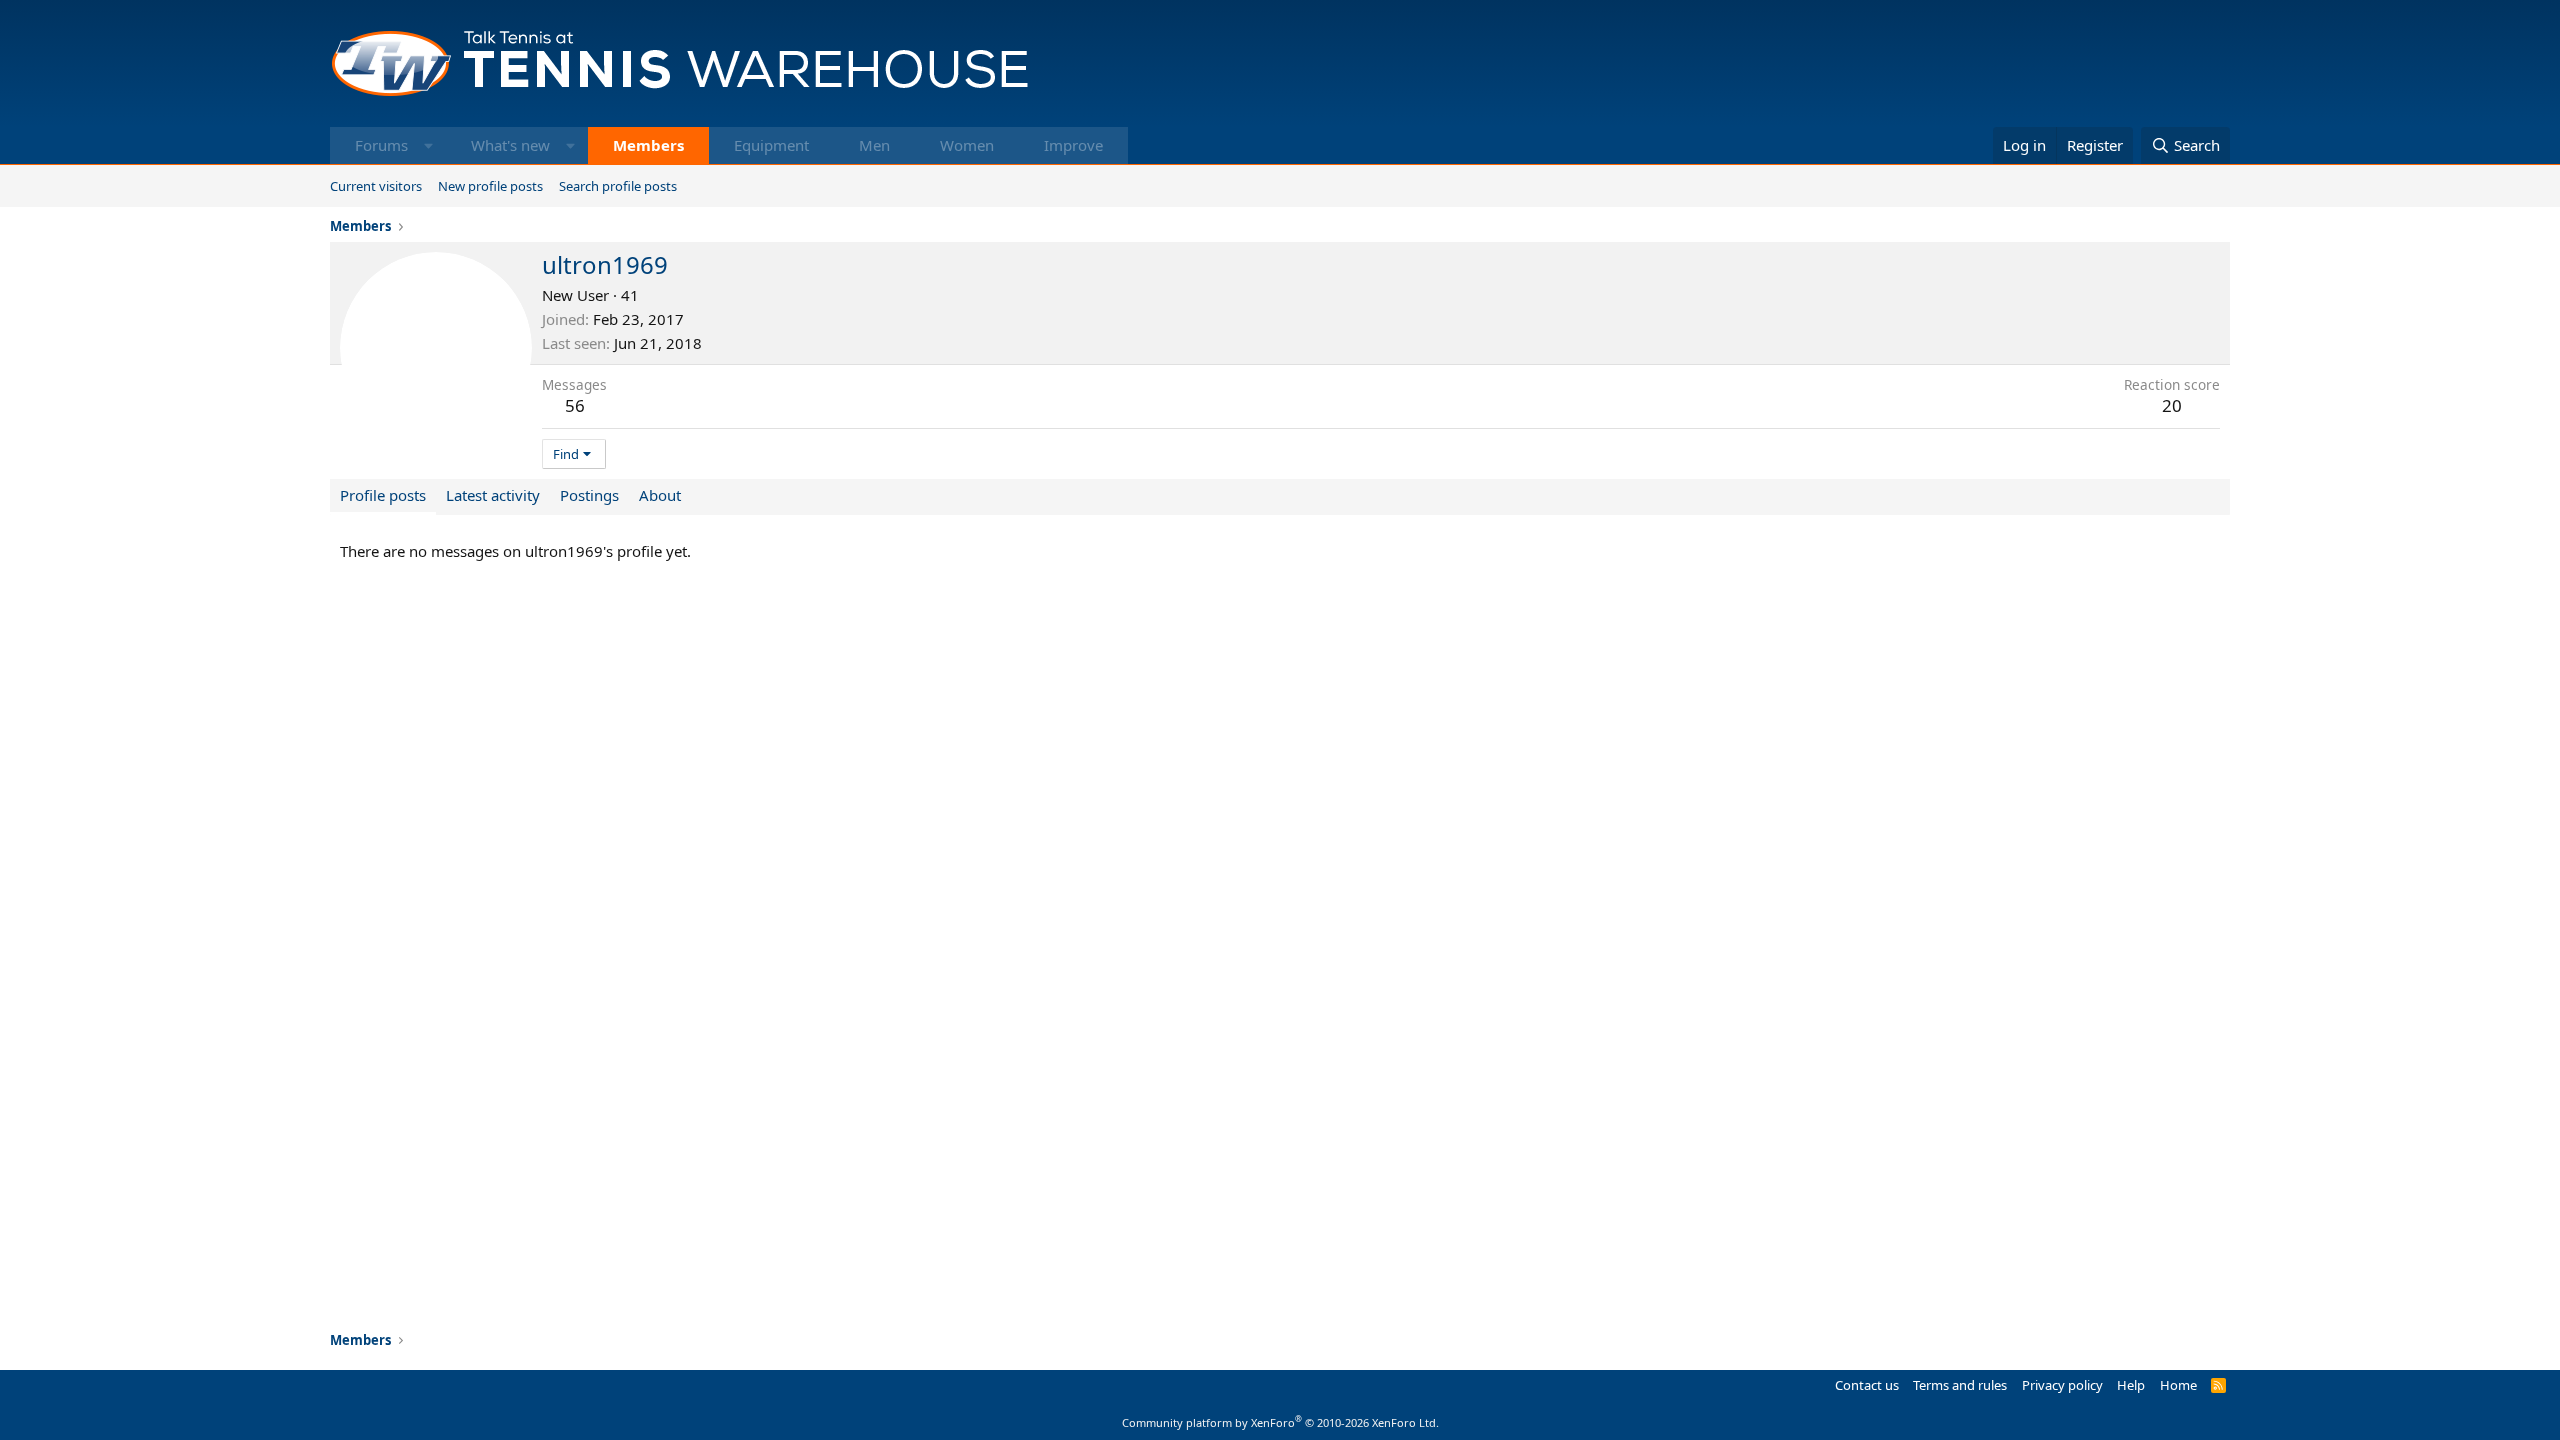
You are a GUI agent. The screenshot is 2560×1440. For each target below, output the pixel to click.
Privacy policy (2062, 1385)
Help (2131, 1385)
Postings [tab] (589, 495)
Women (967, 145)
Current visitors (376, 186)
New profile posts (490, 186)
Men (874, 145)
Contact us (1867, 1385)
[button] (428, 145)
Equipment (771, 145)
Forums (381, 145)
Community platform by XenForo (1280, 1422)
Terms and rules (1960, 1385)
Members (648, 145)
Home (2178, 1385)
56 (575, 405)
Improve (1073, 145)
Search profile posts (618, 186)
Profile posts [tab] (383, 495)
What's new (510, 145)
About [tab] (660, 495)
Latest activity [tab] (493, 495)
